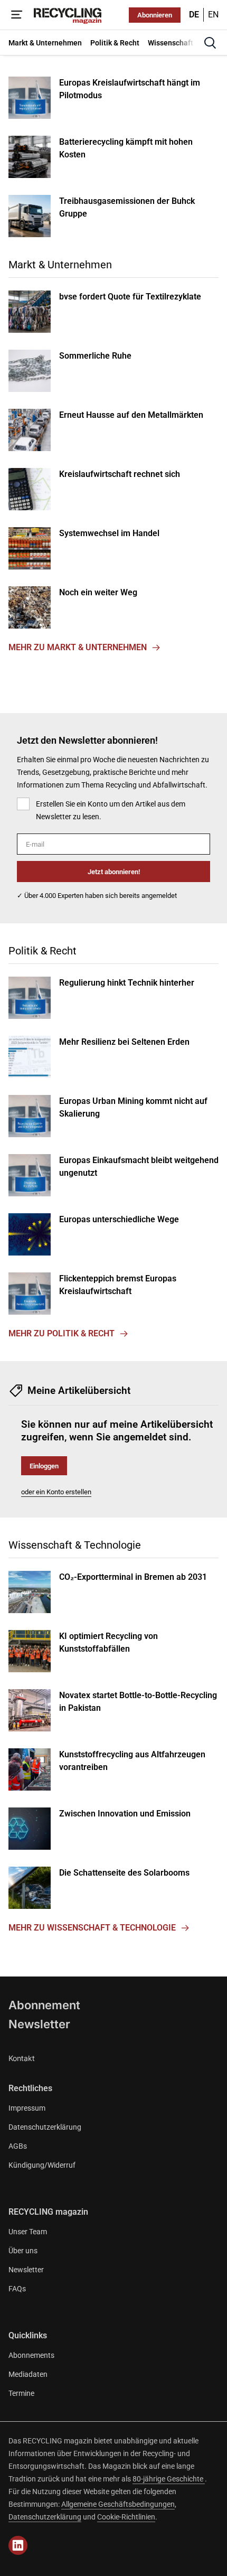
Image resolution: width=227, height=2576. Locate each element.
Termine (21, 2393)
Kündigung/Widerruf (42, 2165)
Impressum (27, 2108)
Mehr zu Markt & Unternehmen (78, 647)
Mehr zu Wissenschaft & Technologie (92, 1928)
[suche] (210, 43)
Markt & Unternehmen (60, 265)
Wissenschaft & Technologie (75, 1545)
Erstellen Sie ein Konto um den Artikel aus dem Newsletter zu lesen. (111, 810)
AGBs (18, 2146)
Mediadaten (28, 2374)
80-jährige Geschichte (169, 2479)
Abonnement (44, 2005)
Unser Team (28, 2232)
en (213, 15)
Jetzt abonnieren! (114, 872)
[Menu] (17, 15)
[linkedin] (18, 2545)
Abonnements (31, 2355)
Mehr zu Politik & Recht (62, 1333)
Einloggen (44, 1466)
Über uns (23, 2251)
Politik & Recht (42, 951)
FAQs (17, 2289)
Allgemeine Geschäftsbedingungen (118, 2504)
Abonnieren (155, 15)
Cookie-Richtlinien (126, 2517)
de (194, 15)
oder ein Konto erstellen (56, 1492)
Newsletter (39, 2024)
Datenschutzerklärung (45, 2127)
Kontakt (22, 2058)
